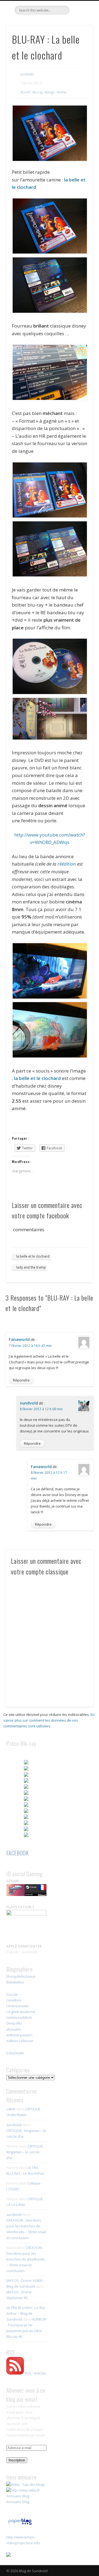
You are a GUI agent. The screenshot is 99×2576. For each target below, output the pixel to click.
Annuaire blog (18, 2502)
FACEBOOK (18, 1853)
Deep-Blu (14, 2023)
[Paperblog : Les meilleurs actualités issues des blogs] (20, 2525)
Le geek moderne (21, 2012)
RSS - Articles (35, 2373)
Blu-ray (38, 92)
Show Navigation (80, 49)
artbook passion (19, 2035)
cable (11, 2109)
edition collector (20, 2041)
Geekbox (14, 2000)
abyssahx (14, 2029)
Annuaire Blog (18, 2496)
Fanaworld (19, 1339)
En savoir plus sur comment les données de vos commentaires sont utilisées (49, 1720)
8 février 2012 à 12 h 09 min (41, 1409)
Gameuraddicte (19, 2017)
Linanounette (17, 2006)
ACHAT (26, 92)
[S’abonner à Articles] (15, 2373)
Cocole (12, 1994)
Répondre (21, 1380)
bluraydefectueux (21, 1976)
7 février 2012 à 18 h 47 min (30, 1346)
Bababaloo (15, 1982)
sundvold (27, 74)
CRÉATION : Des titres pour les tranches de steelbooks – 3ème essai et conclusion (26, 2259)
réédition (67, 864)
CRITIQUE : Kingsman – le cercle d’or (25, 2152)
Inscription (17, 2460)
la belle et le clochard (37, 1078)
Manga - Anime (56, 92)
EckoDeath (15, 2053)
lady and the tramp (31, 1267)
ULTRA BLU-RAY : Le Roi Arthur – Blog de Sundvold (25, 2313)
